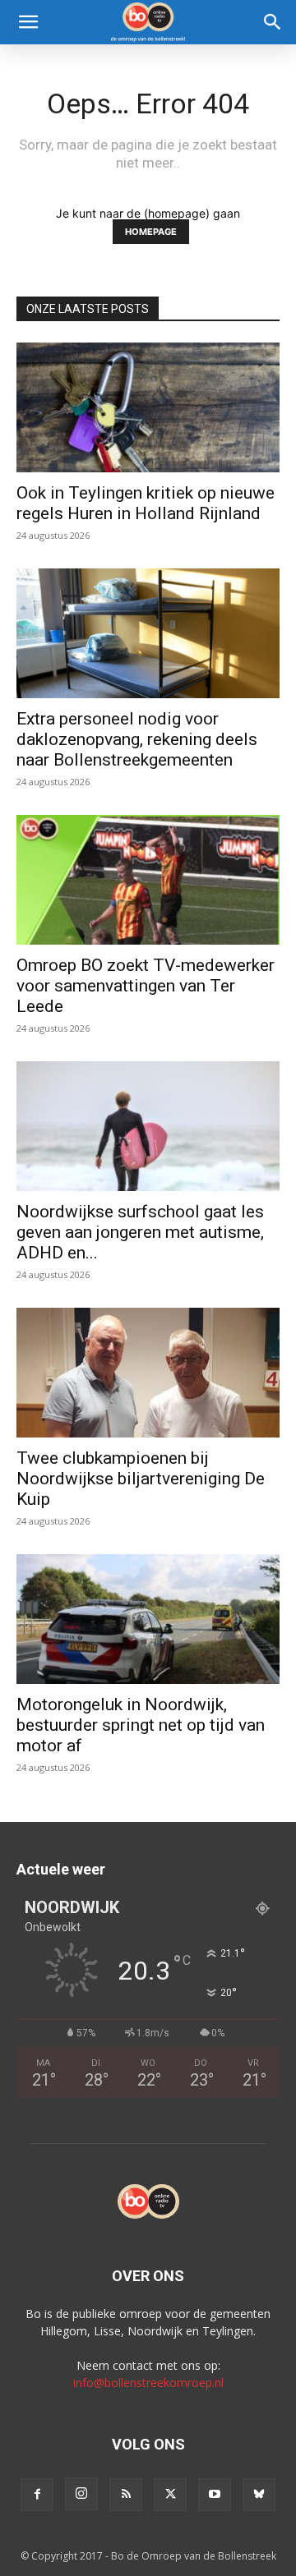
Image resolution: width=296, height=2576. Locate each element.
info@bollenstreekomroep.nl (148, 2383)
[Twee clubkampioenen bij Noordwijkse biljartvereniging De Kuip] (148, 1373)
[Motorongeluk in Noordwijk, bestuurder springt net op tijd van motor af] (148, 1619)
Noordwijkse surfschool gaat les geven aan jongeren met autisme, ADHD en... (140, 1232)
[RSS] (126, 2495)
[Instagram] (81, 2494)
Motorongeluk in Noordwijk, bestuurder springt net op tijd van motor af (141, 1725)
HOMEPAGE (151, 232)
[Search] (273, 22)
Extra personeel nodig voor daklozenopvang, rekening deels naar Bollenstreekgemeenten (137, 739)
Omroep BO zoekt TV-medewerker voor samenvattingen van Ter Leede (146, 986)
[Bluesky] (259, 2495)
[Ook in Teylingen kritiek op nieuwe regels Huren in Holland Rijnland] (148, 407)
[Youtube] (215, 2495)
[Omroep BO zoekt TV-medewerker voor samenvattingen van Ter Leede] (148, 880)
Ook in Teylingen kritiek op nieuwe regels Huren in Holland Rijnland (146, 503)
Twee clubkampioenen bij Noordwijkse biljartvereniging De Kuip (141, 1479)
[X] (170, 2495)
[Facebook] (37, 2495)
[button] (28, 22)
